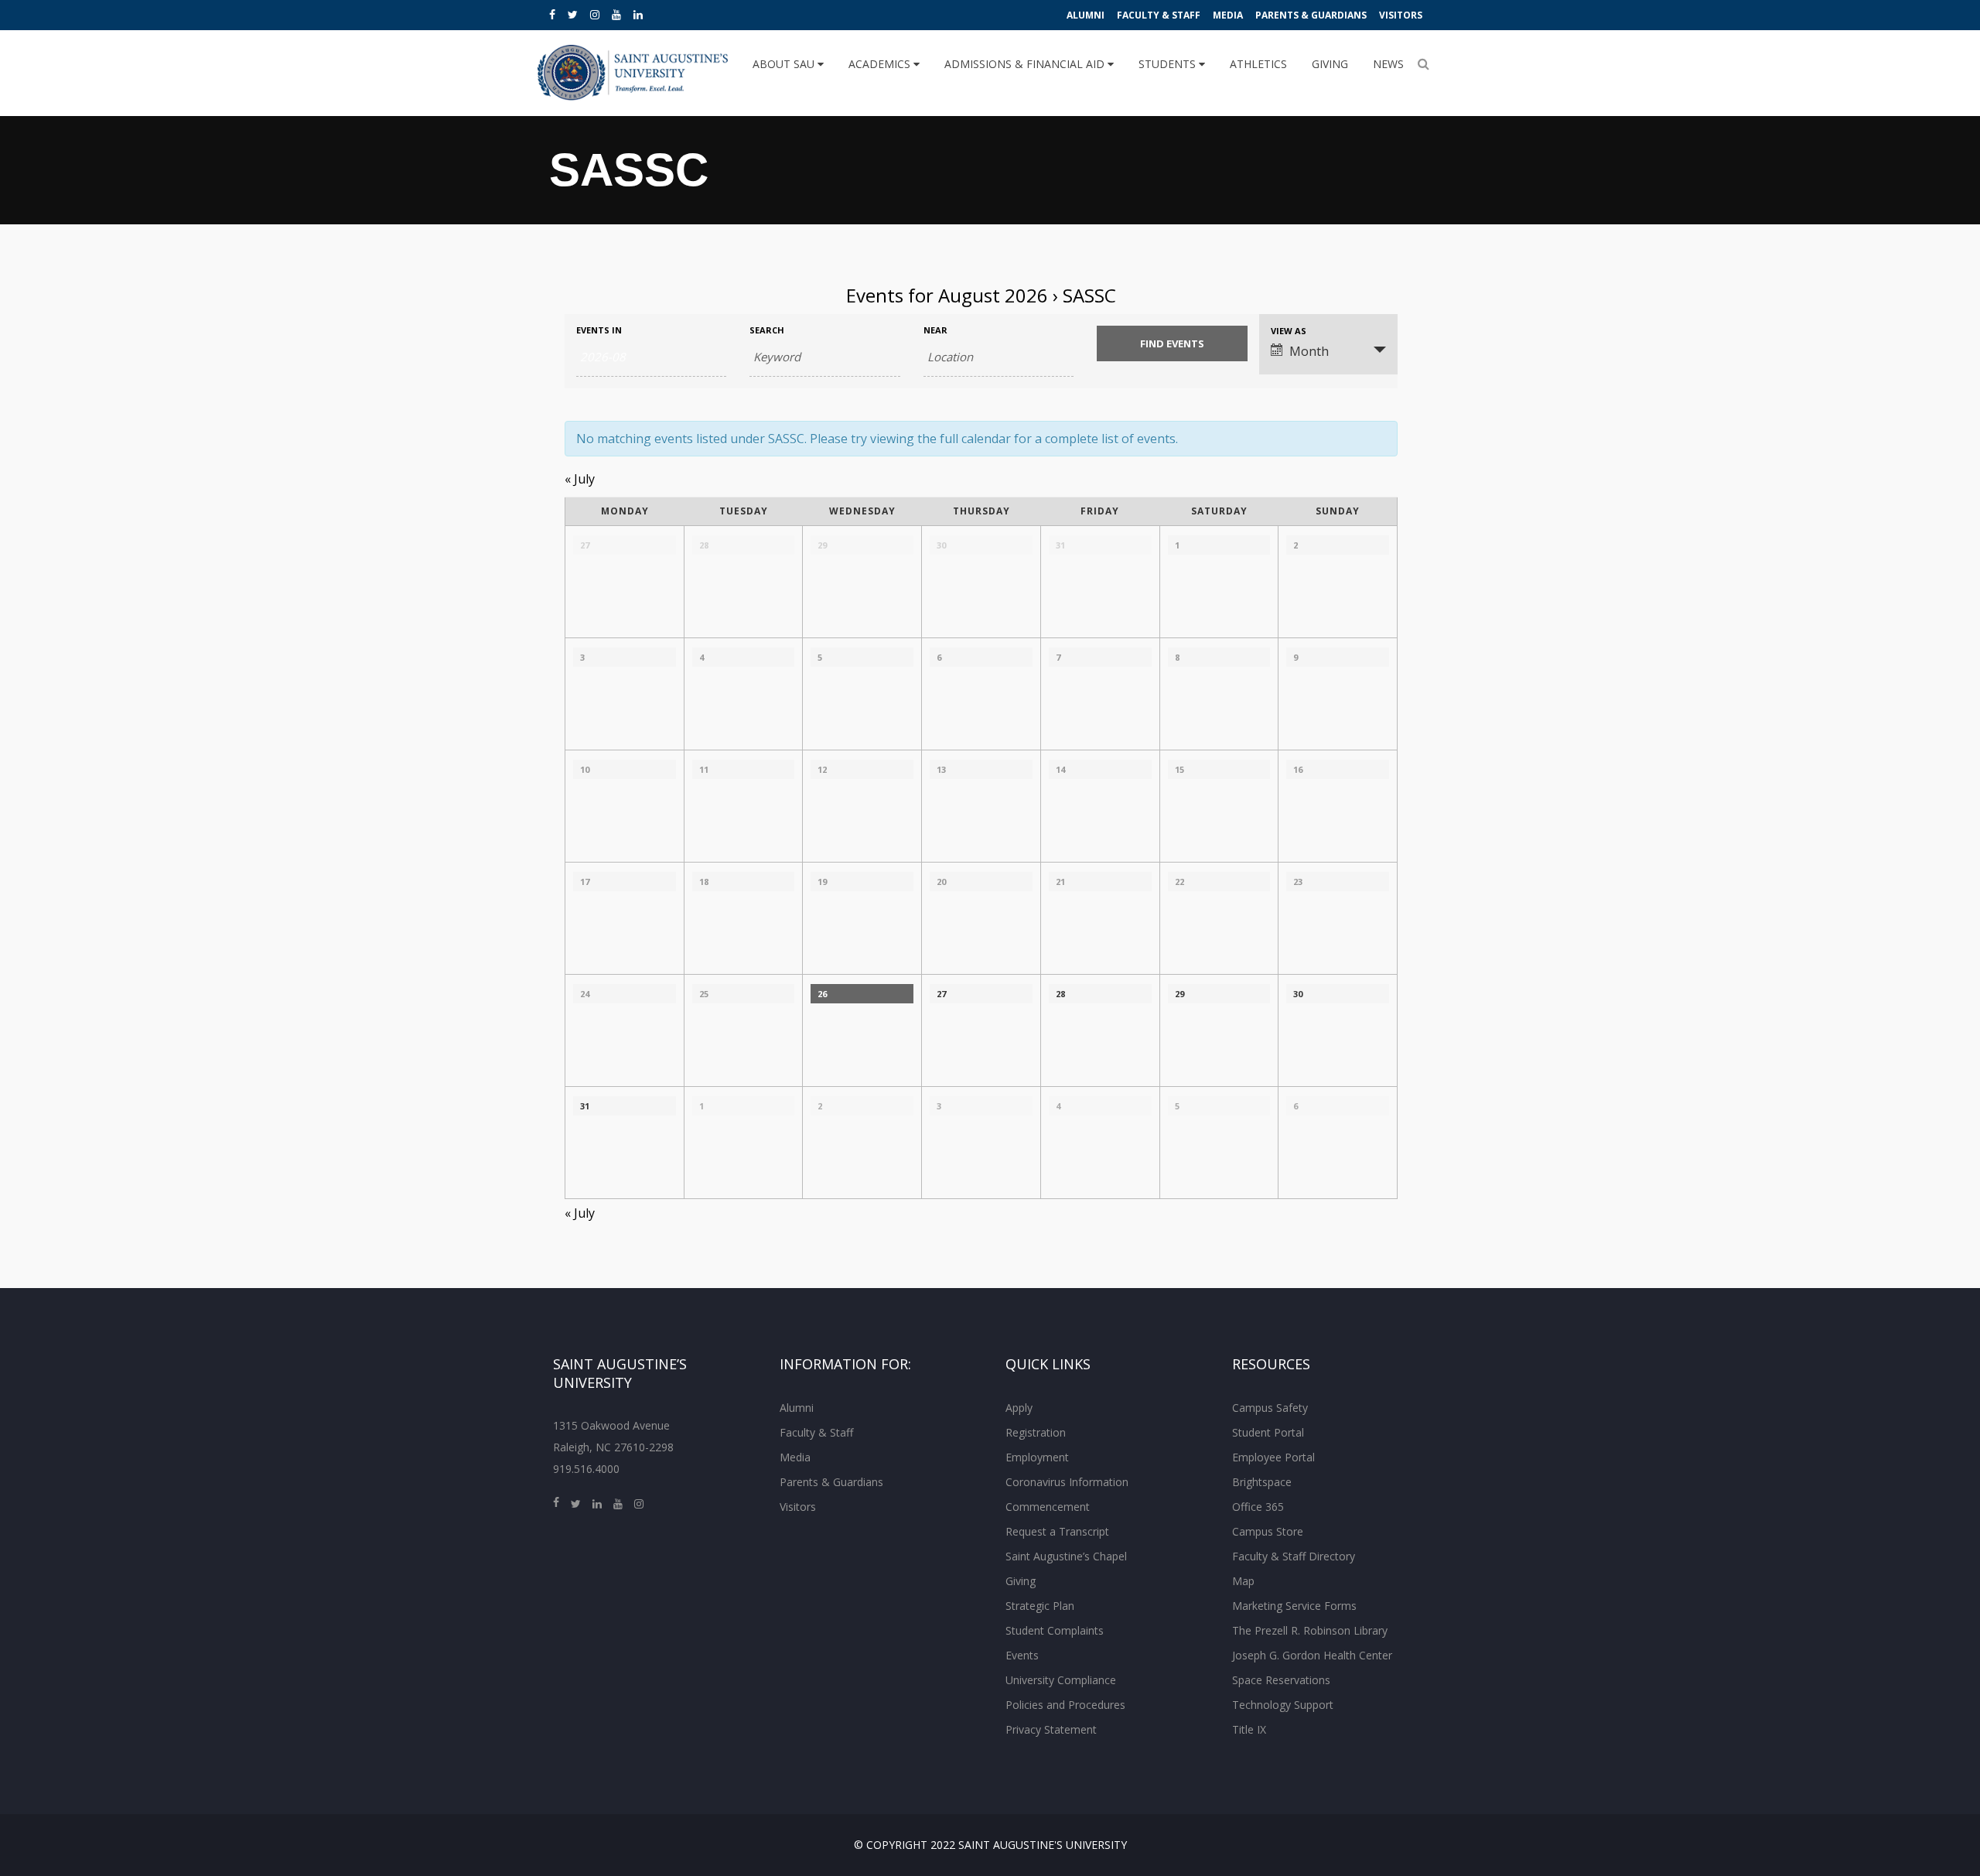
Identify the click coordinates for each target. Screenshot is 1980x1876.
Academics (881, 64)
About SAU (785, 64)
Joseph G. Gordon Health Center (1312, 1655)
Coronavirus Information (1067, 1482)
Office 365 (1258, 1507)
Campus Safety (1270, 1408)
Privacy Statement (1051, 1729)
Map (1243, 1581)
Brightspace (1262, 1482)
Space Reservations (1281, 1680)
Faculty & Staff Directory (1294, 1556)
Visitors (1401, 15)
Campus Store (1268, 1531)
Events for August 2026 (947, 295)
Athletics (1258, 64)
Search (767, 330)
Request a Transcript (1057, 1531)
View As (1289, 331)
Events (1022, 1655)
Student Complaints (1055, 1630)
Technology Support (1283, 1705)
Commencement (1048, 1507)
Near (935, 330)
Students (1169, 64)
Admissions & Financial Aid (1026, 64)
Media (1228, 15)
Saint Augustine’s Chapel (1066, 1556)
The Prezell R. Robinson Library (1310, 1630)
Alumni (1086, 15)
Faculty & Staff (1159, 15)
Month (1309, 351)
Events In (599, 330)
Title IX (1249, 1729)
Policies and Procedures (1065, 1705)
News (1388, 64)
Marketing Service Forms (1294, 1606)
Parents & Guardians (1311, 15)
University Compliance (1061, 1680)
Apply (1019, 1408)
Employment (1037, 1457)
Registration (1036, 1432)
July (580, 479)
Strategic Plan (1040, 1606)
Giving (1330, 64)
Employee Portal (1273, 1457)
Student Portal (1268, 1432)
